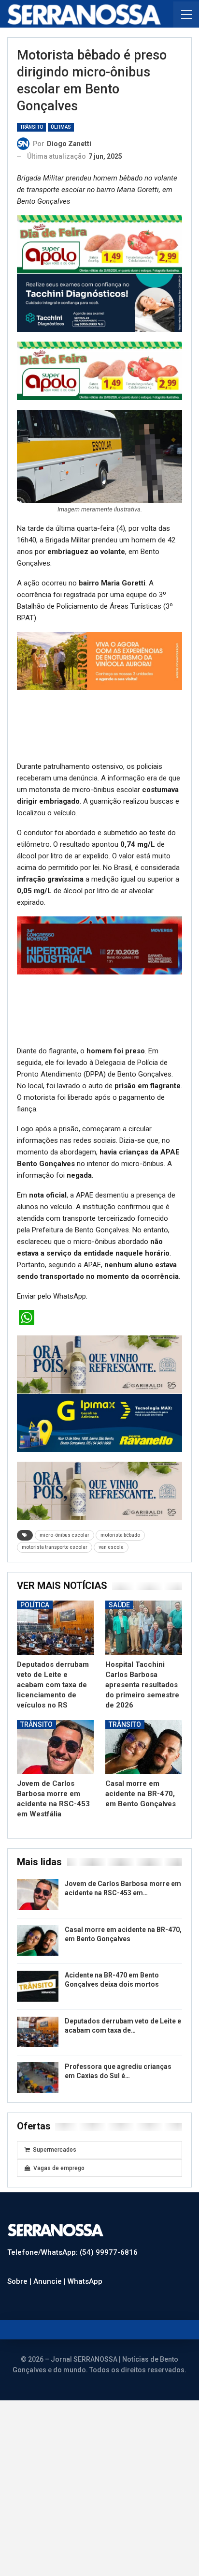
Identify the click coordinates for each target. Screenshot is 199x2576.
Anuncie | (50, 2432)
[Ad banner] (99, 1020)
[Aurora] (99, 729)
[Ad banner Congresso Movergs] (99, 1089)
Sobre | (20, 2432)
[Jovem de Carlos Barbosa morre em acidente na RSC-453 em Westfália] (55, 1897)
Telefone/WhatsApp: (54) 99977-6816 (72, 2403)
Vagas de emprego (59, 2319)
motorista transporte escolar (55, 1698)
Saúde (119, 1756)
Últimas (61, 127)
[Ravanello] (99, 1573)
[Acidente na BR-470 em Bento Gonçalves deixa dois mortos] (38, 2137)
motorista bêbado (120, 1686)
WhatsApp (85, 2432)
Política (35, 1756)
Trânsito (31, 127)
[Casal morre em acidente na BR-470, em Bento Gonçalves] (144, 1897)
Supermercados (55, 2301)
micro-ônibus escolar (64, 1686)
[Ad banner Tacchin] (99, 302)
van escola (111, 1698)
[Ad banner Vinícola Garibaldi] (99, 1515)
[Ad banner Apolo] (99, 244)
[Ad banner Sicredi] (99, 660)
